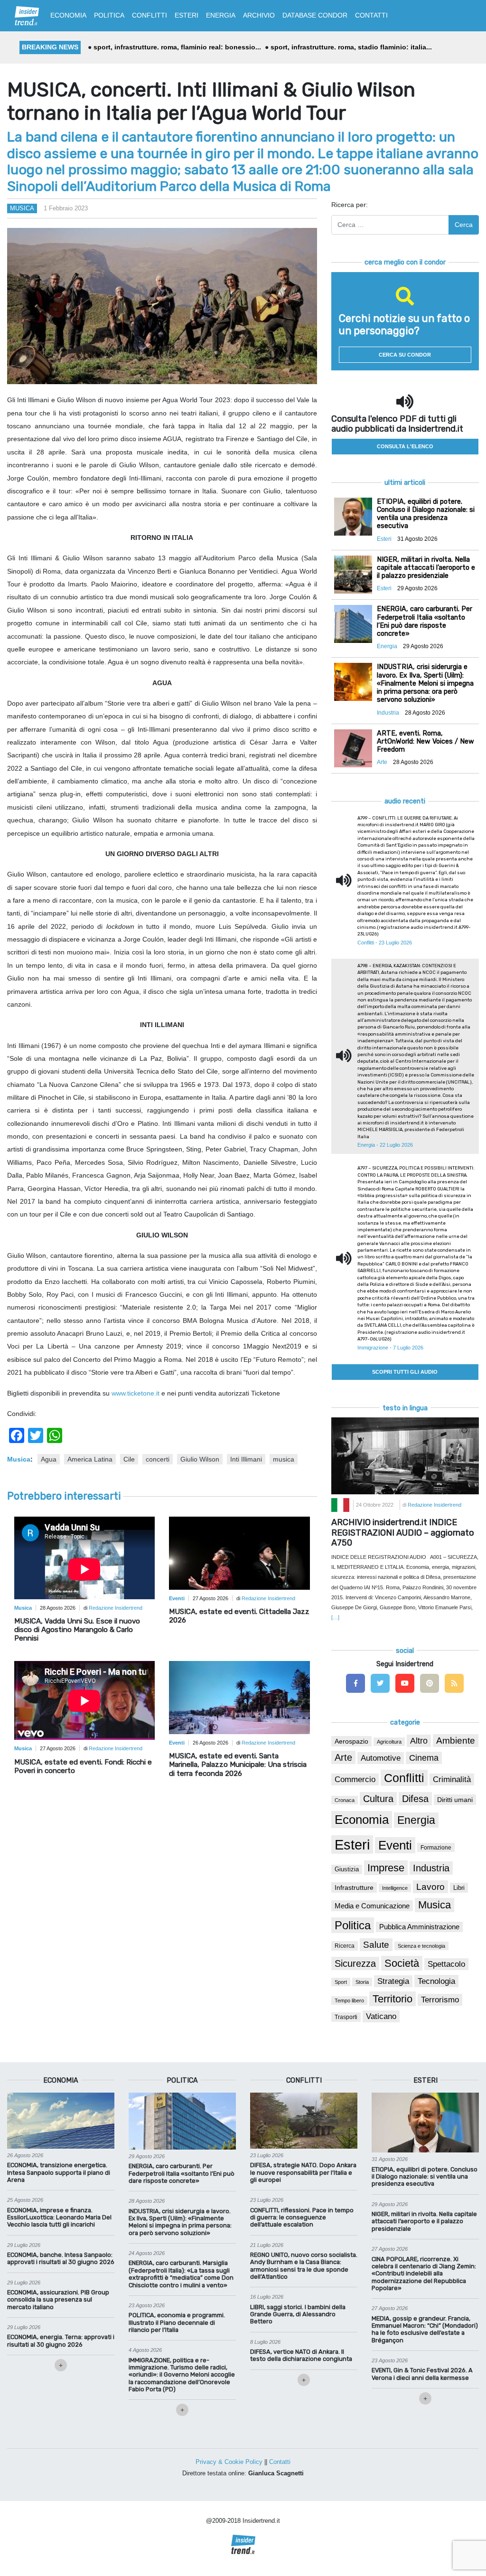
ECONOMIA (68, 15)
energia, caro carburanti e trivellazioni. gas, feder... (348, 47)
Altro (419, 1741)
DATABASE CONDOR (315, 15)
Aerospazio (351, 1741)
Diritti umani (455, 1800)
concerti (158, 1459)
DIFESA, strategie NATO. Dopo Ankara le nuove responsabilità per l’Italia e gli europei (303, 2172)
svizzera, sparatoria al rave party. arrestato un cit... (175, 47)
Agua (49, 1459)
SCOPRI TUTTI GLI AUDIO (405, 1372)
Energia (416, 1820)
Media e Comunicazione (372, 1906)
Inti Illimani (246, 1459)
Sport (341, 1982)
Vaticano (381, 2016)
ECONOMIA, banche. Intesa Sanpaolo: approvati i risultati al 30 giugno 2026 (61, 2258)
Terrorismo (440, 2000)
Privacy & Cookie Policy (229, 2462)
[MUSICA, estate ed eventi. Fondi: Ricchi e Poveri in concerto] (84, 1701)
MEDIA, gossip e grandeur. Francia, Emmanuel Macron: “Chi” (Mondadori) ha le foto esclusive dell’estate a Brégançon (425, 2329)
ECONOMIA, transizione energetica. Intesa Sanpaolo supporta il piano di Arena (59, 2172)
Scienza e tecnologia (421, 1946)
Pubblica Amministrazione (419, 1927)
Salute (376, 1945)
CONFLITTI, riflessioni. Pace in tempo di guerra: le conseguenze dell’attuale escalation (302, 2217)
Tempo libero (349, 2000)
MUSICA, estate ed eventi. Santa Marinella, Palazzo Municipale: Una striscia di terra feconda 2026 (238, 1765)
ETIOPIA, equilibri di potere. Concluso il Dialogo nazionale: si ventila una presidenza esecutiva (425, 2177)
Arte (343, 1757)
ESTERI (187, 15)
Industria (431, 1868)
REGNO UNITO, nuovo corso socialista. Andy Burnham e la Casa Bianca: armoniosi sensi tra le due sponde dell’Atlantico (304, 2266)
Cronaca (345, 1800)
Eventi (395, 1845)
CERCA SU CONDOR (405, 355)
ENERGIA (221, 15)
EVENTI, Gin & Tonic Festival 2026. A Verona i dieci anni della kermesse (422, 2374)
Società (402, 1963)
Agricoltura (389, 1742)
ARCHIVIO (259, 15)
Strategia (393, 1981)
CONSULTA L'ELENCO (405, 446)
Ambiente (456, 1741)
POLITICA (109, 15)
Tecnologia (436, 1981)
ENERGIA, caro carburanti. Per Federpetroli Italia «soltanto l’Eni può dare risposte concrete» (182, 2173)
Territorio (393, 1999)
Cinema (424, 1758)
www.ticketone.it (136, 1393)
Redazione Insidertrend (116, 1608)
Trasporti (346, 2017)
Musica (22, 208)
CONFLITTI (150, 15)
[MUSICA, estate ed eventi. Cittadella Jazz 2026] (239, 1552)
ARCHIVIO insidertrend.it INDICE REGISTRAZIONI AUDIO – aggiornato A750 (403, 1533)
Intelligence (395, 1888)
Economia (362, 1820)
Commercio (355, 1779)
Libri (459, 1888)
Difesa (415, 1799)
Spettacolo (446, 1964)
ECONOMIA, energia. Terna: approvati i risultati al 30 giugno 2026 (61, 2340)
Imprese (386, 1868)
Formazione (436, 1847)
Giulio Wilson (200, 1459)
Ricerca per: (350, 205)
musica (284, 1459)
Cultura (378, 1799)
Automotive (381, 1758)
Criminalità (452, 1779)
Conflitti (404, 1778)
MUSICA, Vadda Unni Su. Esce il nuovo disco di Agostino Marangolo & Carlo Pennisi (77, 1630)
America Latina (90, 1459)
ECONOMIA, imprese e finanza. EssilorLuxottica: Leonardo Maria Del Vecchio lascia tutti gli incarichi (59, 2217)
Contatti (280, 2462)
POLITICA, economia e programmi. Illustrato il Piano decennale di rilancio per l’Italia (177, 2322)
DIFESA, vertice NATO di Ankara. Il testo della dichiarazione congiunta (301, 2355)
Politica (353, 1925)
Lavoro (430, 1887)
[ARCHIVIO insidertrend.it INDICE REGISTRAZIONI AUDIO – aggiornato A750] (405, 1455)
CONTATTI (371, 15)
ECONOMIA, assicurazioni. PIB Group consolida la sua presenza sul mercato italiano (58, 2300)
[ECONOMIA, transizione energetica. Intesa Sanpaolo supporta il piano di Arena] (61, 2120)
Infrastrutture (354, 1887)
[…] (335, 1617)
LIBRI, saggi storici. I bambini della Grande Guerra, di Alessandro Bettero (298, 2314)
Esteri (352, 1845)
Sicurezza (355, 1963)
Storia (362, 1982)
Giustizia (347, 1869)
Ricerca (345, 1946)
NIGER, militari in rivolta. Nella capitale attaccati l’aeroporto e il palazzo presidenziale (424, 2221)
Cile (129, 1459)
